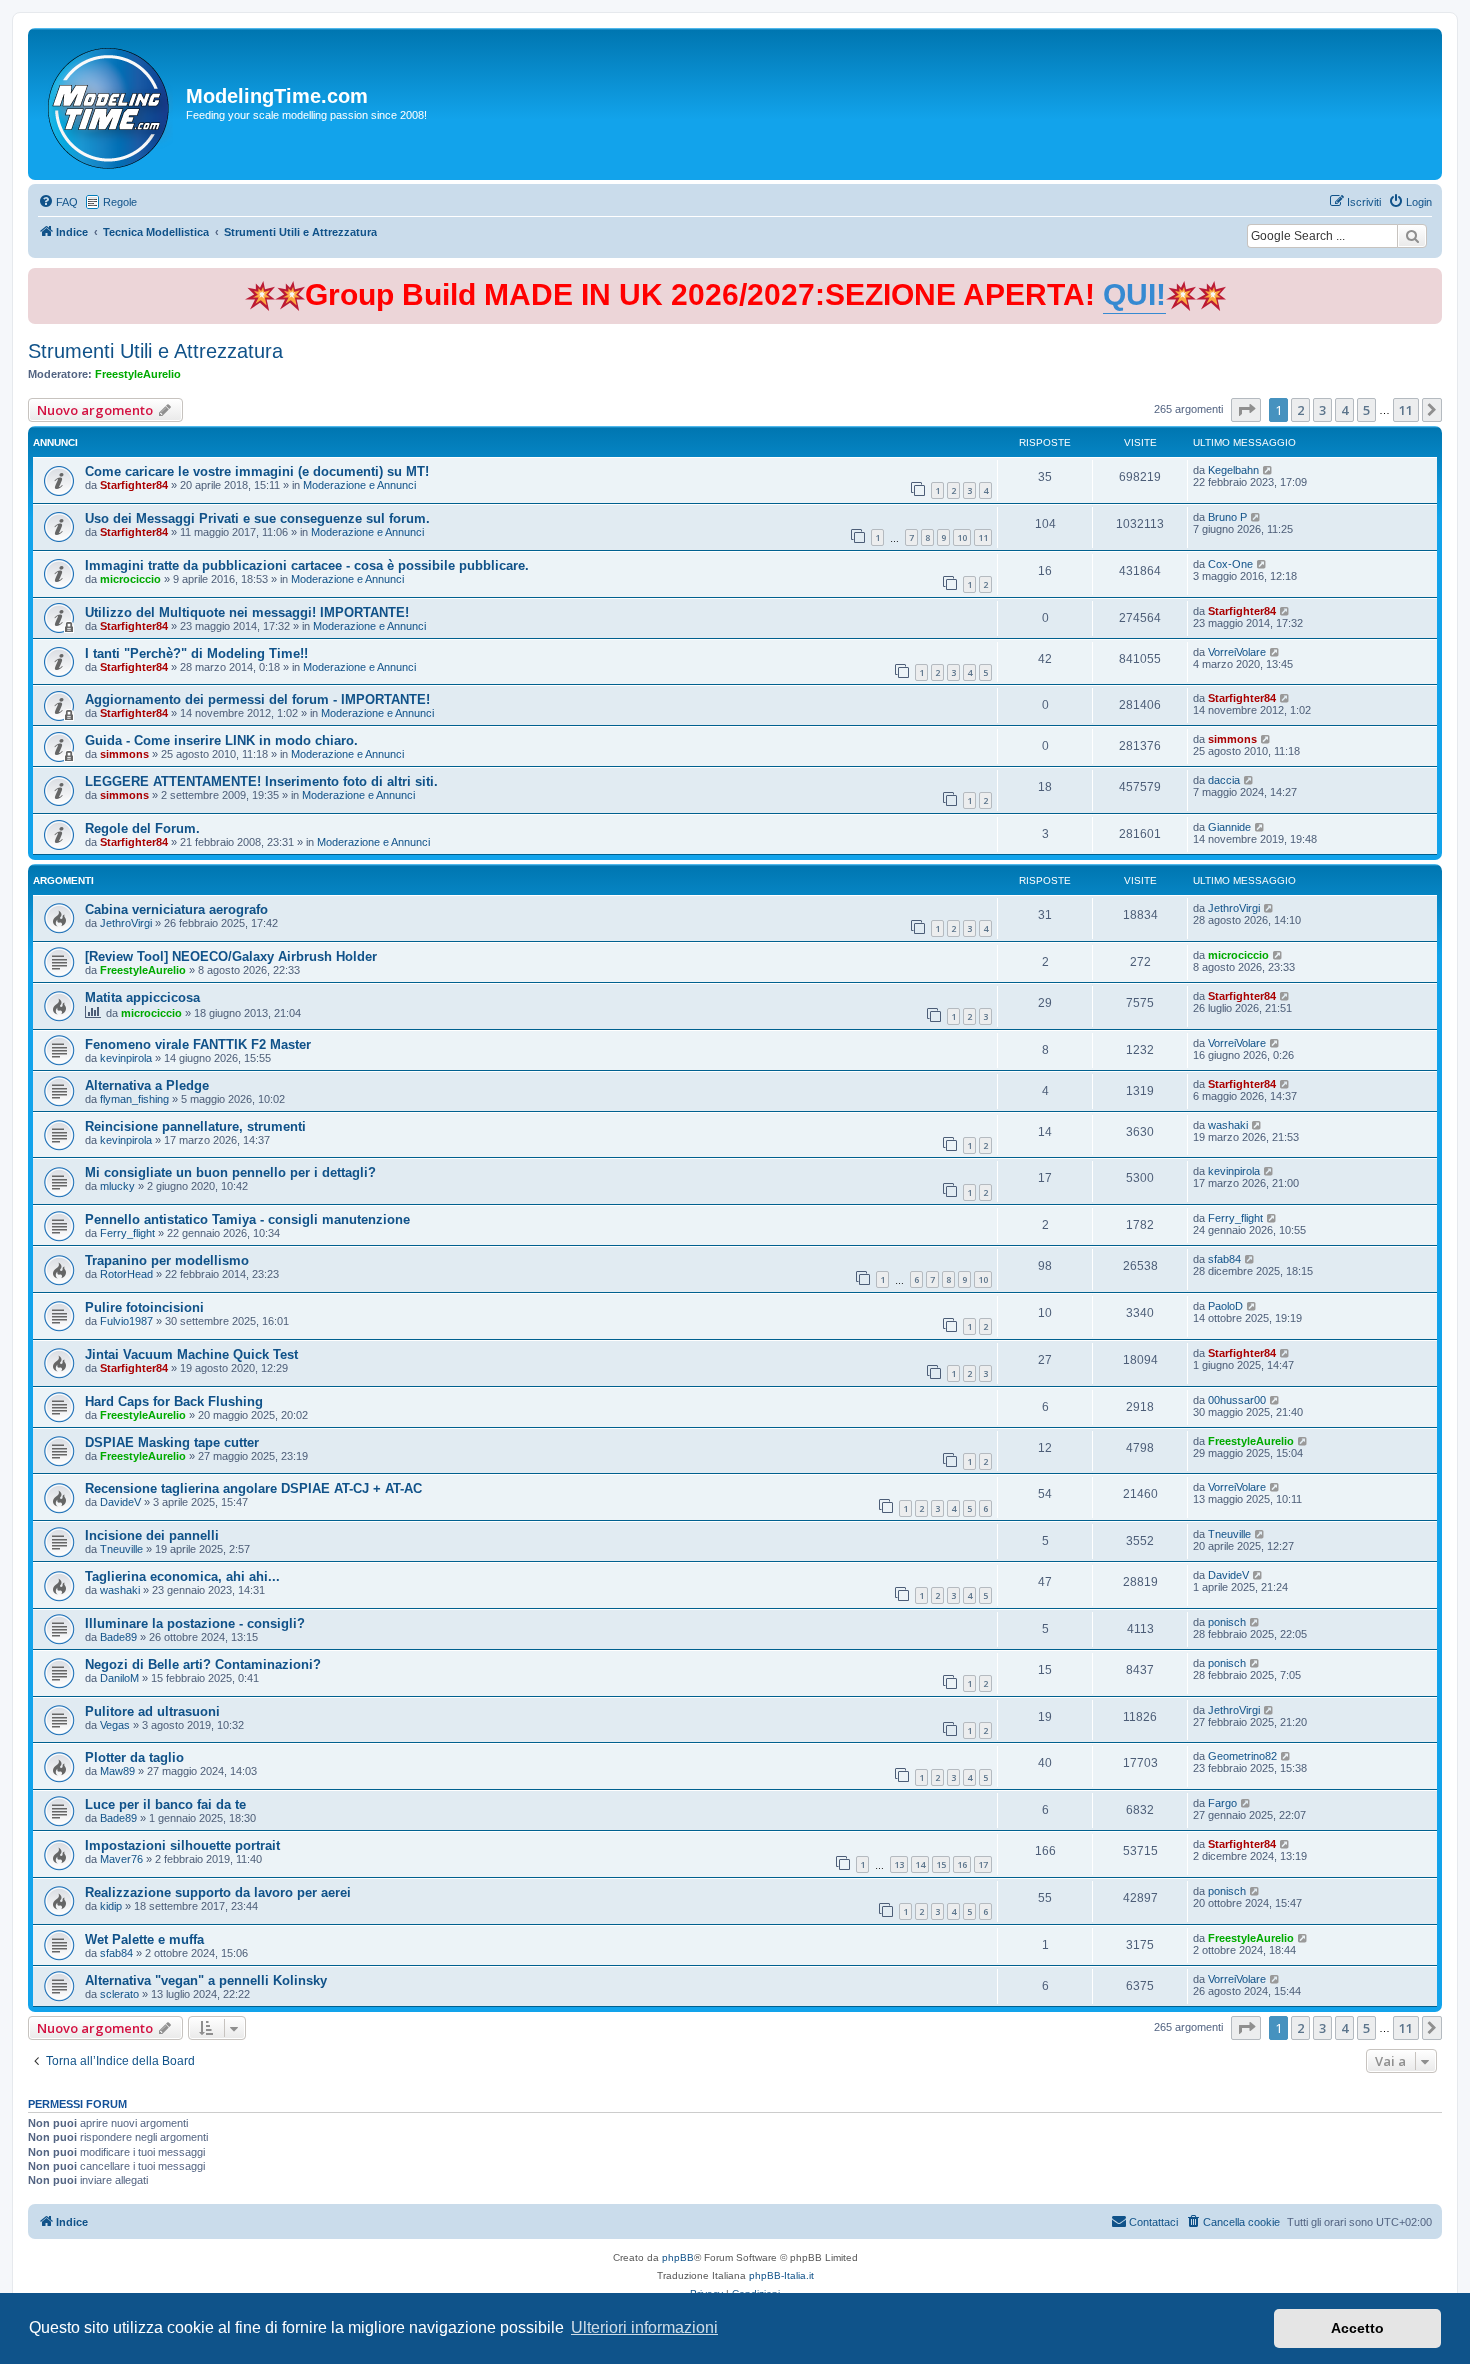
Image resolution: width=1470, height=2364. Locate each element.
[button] (1246, 410)
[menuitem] (58, 202)
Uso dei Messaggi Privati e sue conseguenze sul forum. (257, 518)
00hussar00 (1237, 1400)
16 (962, 1864)
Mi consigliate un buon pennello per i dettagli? (230, 1172)
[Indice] (109, 104)
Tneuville (121, 1549)
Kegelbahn (1233, 470)
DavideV (120, 1502)
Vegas (115, 1725)
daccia (1224, 780)
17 (983, 1864)
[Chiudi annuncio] (1429, 279)
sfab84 (1224, 1259)
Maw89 (117, 1771)
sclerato (119, 1994)
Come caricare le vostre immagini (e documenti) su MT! (257, 471)
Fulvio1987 (126, 1321)
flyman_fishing (134, 1099)
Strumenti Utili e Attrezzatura (155, 351)
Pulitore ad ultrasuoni (152, 1711)
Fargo (1222, 1803)
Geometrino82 (1242, 1756)
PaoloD (1225, 1306)
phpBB (678, 2257)
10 (962, 537)
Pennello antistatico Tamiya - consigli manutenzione (247, 1219)
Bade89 (118, 1637)
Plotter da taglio (134, 1757)
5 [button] (1366, 410)
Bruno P (1227, 517)
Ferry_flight (127, 1233)
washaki (1228, 1125)
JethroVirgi (126, 923)
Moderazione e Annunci (359, 485)
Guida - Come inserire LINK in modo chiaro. (221, 740)
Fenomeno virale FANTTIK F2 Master (198, 1044)
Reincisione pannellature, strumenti (195, 1126)
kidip (111, 1906)
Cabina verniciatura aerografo (176, 909)
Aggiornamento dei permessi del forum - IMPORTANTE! (257, 699)
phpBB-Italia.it (781, 2275)
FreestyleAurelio (138, 374)
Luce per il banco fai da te (165, 1804)
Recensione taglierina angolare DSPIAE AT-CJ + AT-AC (253, 1488)
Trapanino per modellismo (167, 1260)
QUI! (1134, 294)
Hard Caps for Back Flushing (174, 1401)
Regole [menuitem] (120, 202)
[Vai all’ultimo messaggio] (1268, 470)
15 (941, 1864)
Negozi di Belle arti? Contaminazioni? (203, 1664)
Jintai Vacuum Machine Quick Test (191, 1354)
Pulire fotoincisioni (144, 1307)
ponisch (1227, 1622)
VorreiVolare (1237, 652)
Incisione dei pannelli (152, 1535)
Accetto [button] (1357, 2328)
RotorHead (126, 1274)
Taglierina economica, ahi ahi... (182, 1576)
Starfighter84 (134, 485)
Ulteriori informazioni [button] (644, 2327)
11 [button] (1406, 410)
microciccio (130, 579)
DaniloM (119, 1678)
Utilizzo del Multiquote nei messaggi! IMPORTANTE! (247, 612)
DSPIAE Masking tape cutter (172, 1442)
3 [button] (1322, 410)
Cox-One (1230, 564)
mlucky (117, 1186)
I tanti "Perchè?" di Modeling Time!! (196, 653)
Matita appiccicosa (142, 997)
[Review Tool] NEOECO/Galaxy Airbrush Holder (231, 956)
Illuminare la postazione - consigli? (195, 1623)
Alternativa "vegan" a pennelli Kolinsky (206, 1980)
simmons (124, 754)
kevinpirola (126, 1058)
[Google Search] (1412, 236)
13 (899, 1864)
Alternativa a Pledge (147, 1085)
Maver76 (121, 1859)
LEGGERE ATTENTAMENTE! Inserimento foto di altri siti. (261, 781)
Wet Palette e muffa (144, 1939)
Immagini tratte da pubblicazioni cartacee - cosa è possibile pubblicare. (307, 565)
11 (983, 537)
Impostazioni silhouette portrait (182, 1845)
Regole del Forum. (142, 828)
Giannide (1229, 827)
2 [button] (1300, 410)
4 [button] (1344, 410)
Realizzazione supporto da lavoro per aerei (218, 1892)
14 (920, 1864)
